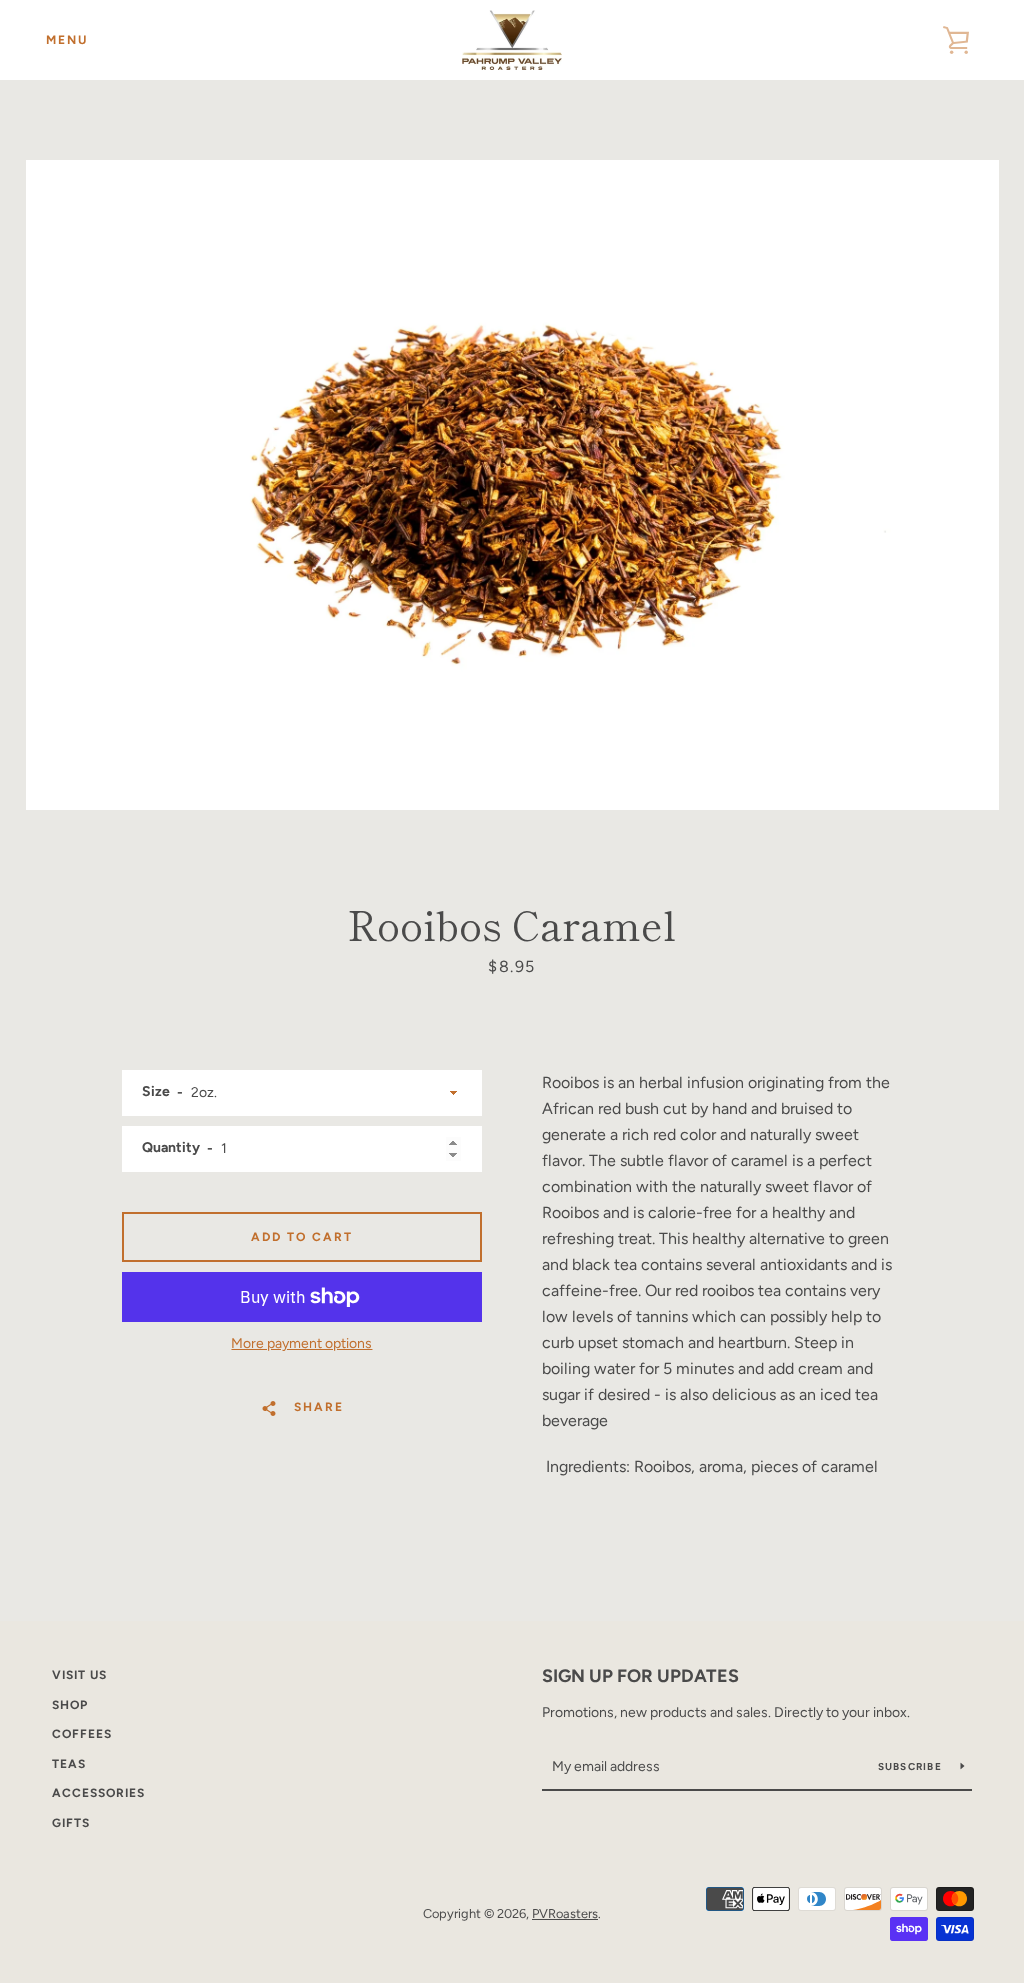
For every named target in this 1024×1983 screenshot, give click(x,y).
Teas (69, 1764)
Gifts (71, 1823)
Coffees (82, 1734)
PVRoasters (565, 1913)
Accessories (98, 1793)
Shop (70, 1705)
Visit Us (79, 1675)
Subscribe (912, 1766)
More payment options (301, 1343)
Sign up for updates (640, 1676)
